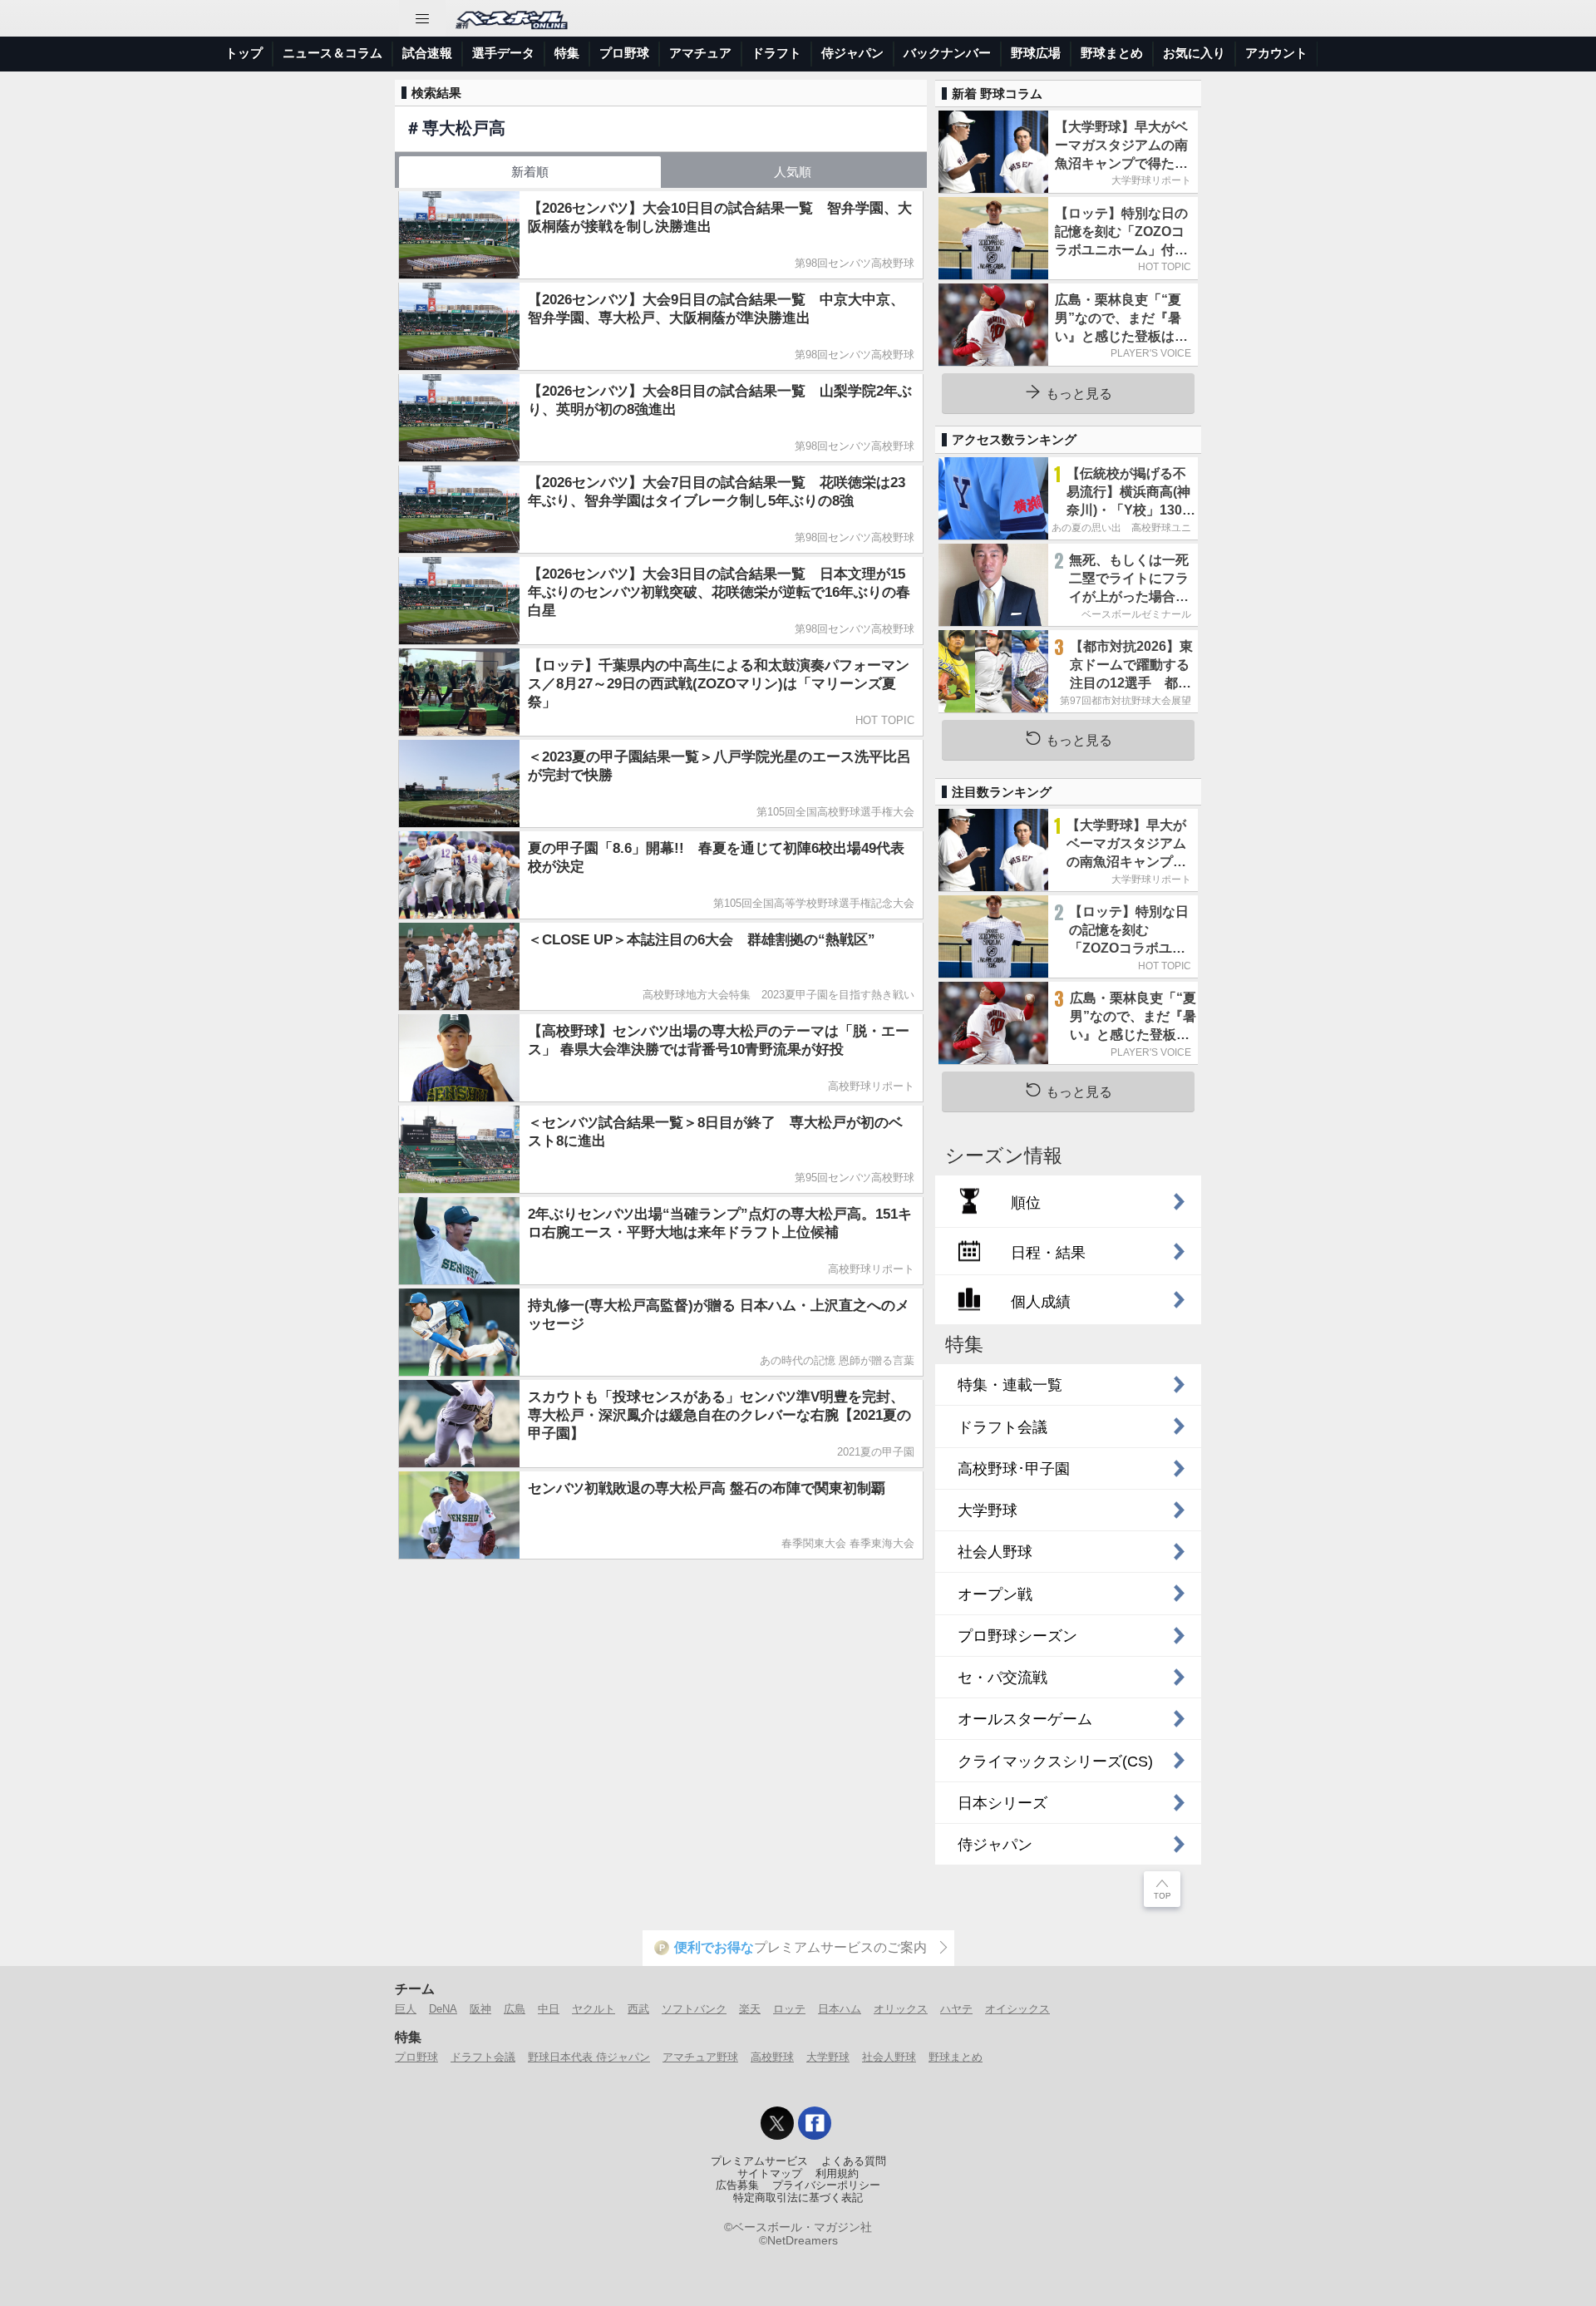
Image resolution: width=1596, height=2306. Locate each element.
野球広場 (1036, 53)
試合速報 (427, 53)
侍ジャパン (852, 53)
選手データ (503, 53)
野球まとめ (1112, 53)
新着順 (530, 172)
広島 (515, 2009)
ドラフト (776, 53)
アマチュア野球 (700, 2057)
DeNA (443, 2009)
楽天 (750, 2009)
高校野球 (772, 2057)
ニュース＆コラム (332, 53)
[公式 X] (777, 2123)
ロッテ (789, 2009)
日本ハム (840, 2009)
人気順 (793, 172)
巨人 (406, 2009)
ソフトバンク (694, 2009)
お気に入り (1194, 53)
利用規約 (837, 2174)
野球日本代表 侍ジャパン (589, 2057)
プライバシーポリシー (826, 2185)
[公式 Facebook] (815, 2123)
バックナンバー (947, 53)
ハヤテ (956, 2009)
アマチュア (700, 53)
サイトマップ (770, 2174)
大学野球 (828, 2057)
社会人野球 (889, 2057)
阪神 (480, 2009)
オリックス (901, 2009)
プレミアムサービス (759, 2161)
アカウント (1276, 53)
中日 (549, 2009)
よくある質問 (854, 2161)
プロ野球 (624, 53)
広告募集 (737, 2185)
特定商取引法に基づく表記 (798, 2198)
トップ (244, 53)
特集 (567, 53)
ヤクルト (594, 2009)
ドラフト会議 (483, 2057)
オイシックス (1017, 2009)
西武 (638, 2009)
